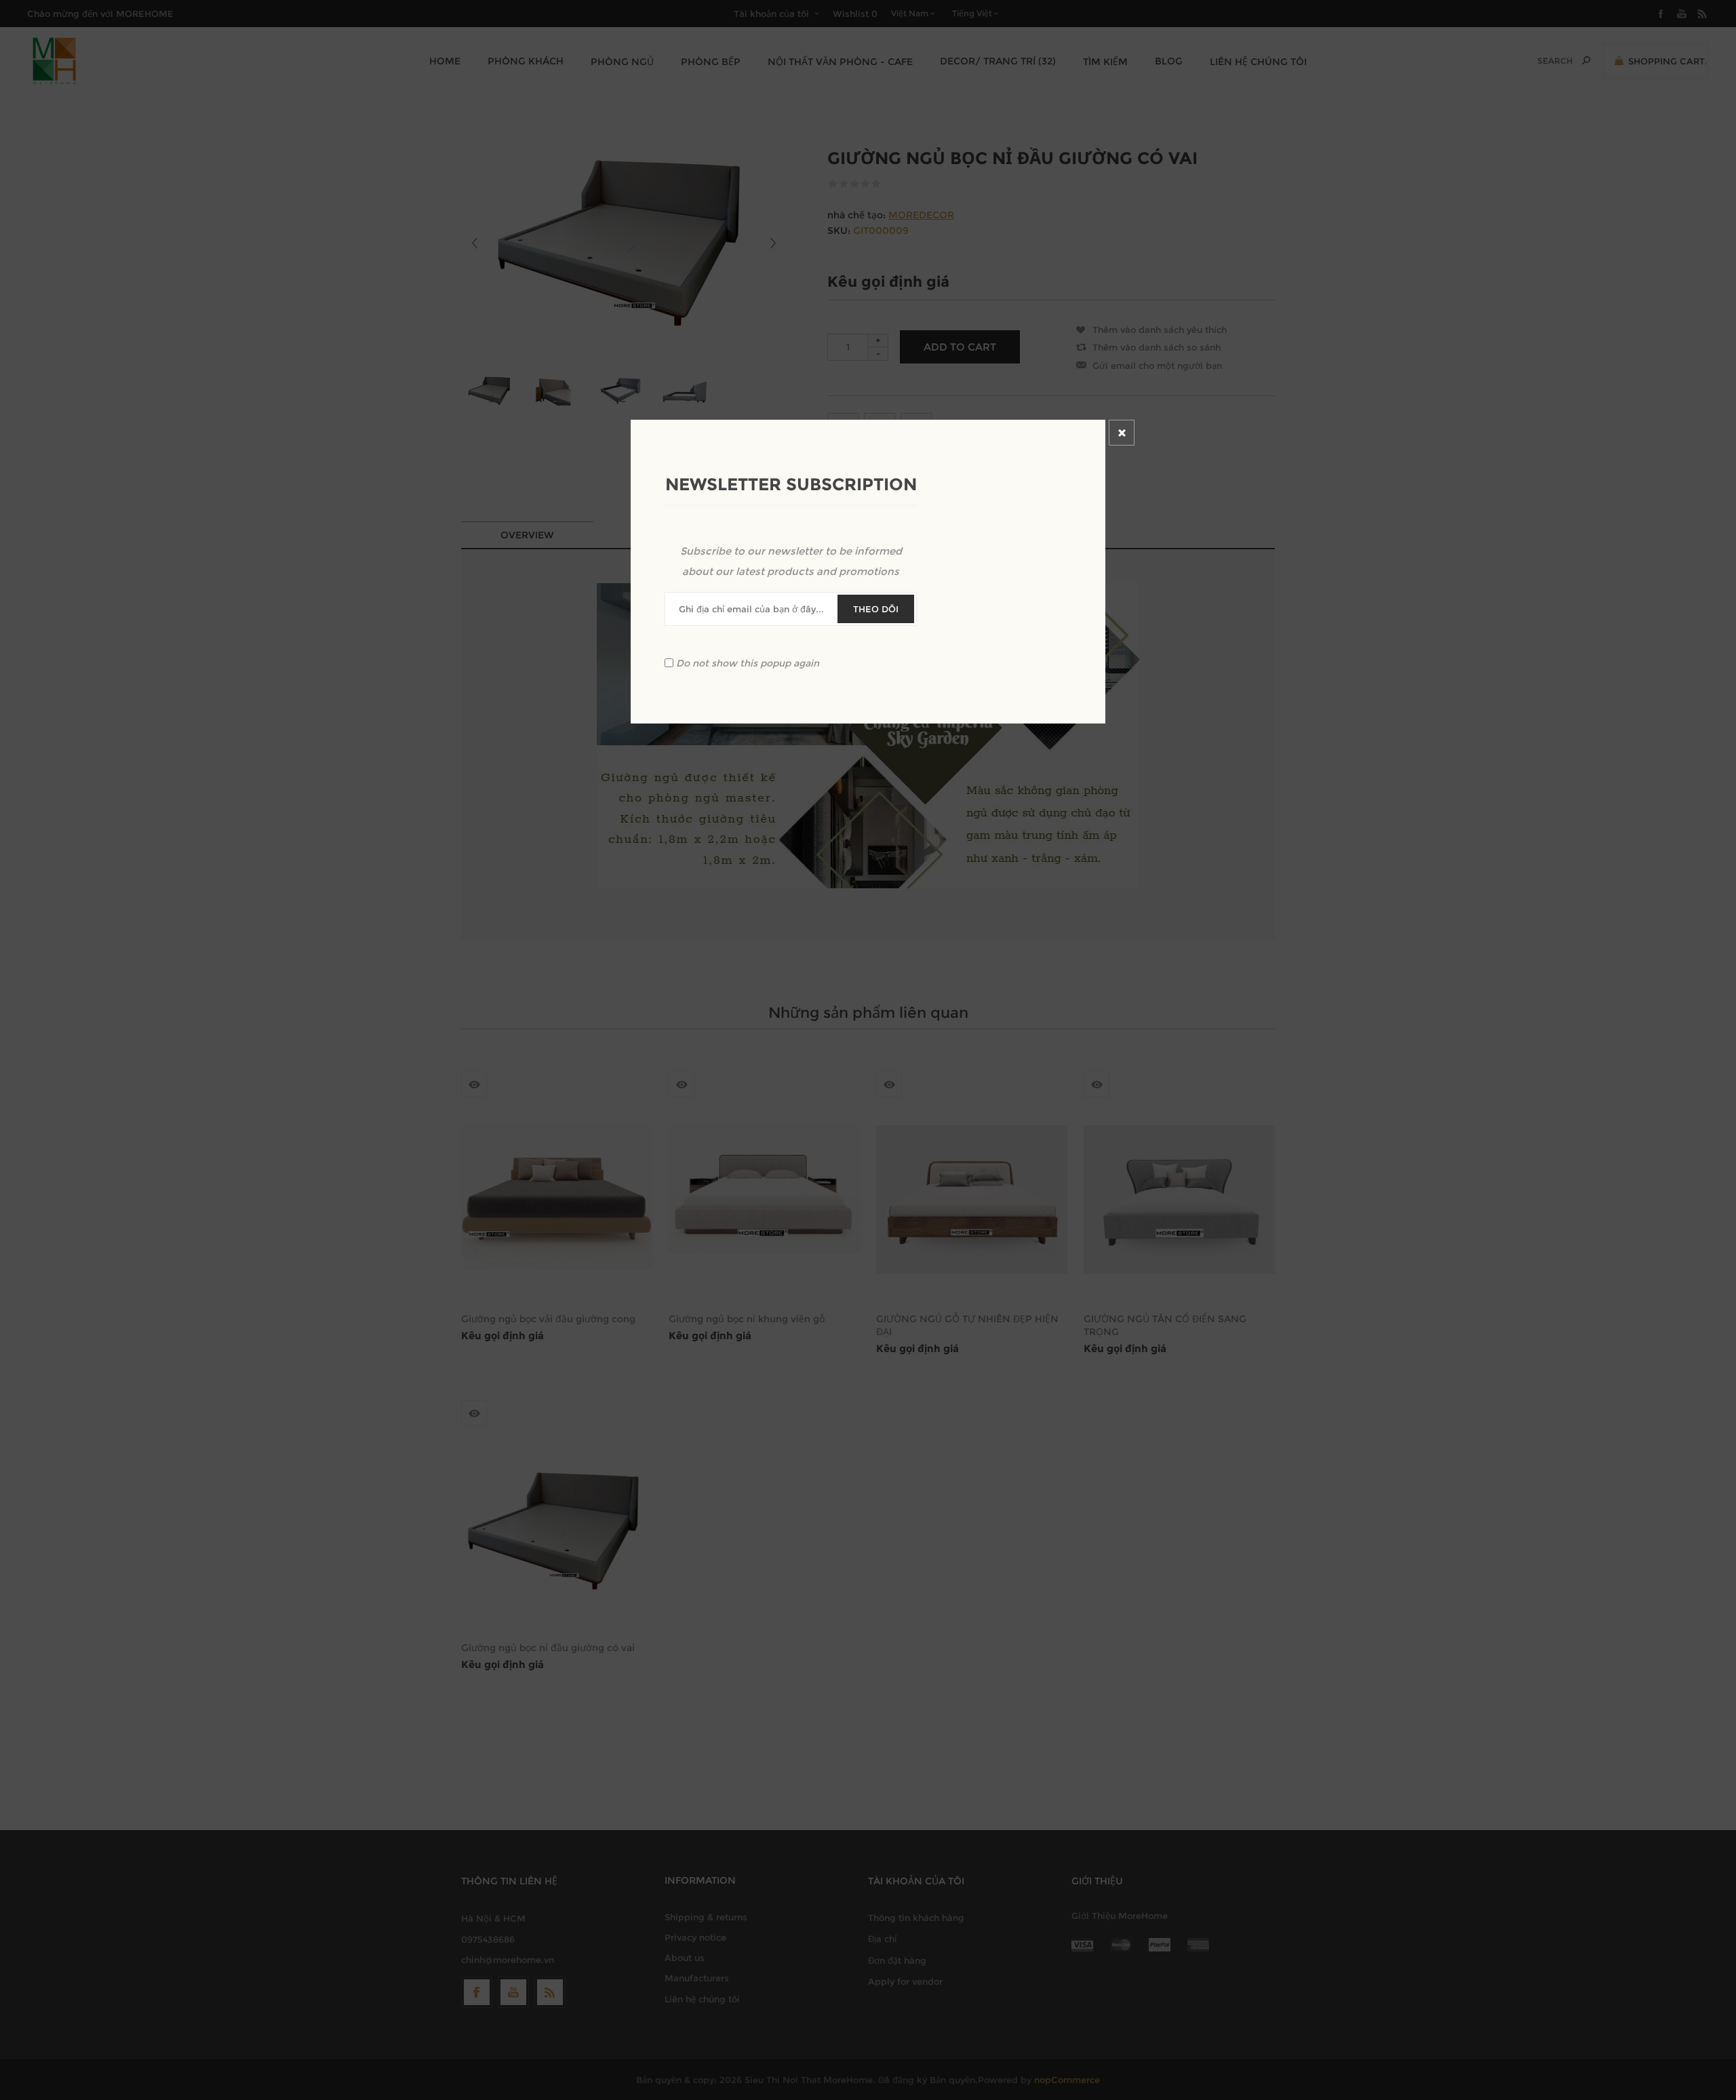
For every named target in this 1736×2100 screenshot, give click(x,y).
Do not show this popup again (748, 663)
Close (1122, 433)
